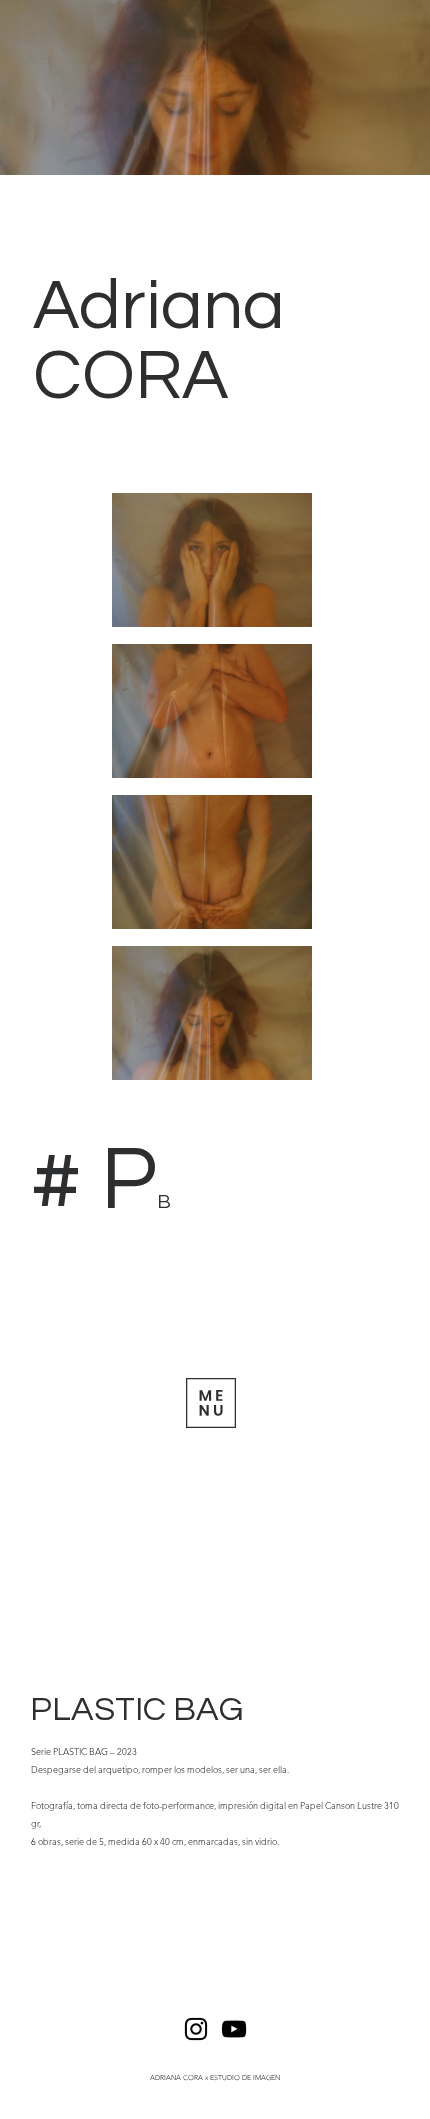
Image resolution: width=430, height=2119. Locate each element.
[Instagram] (196, 2029)
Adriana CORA (159, 342)
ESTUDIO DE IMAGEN (245, 2077)
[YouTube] (234, 2029)
